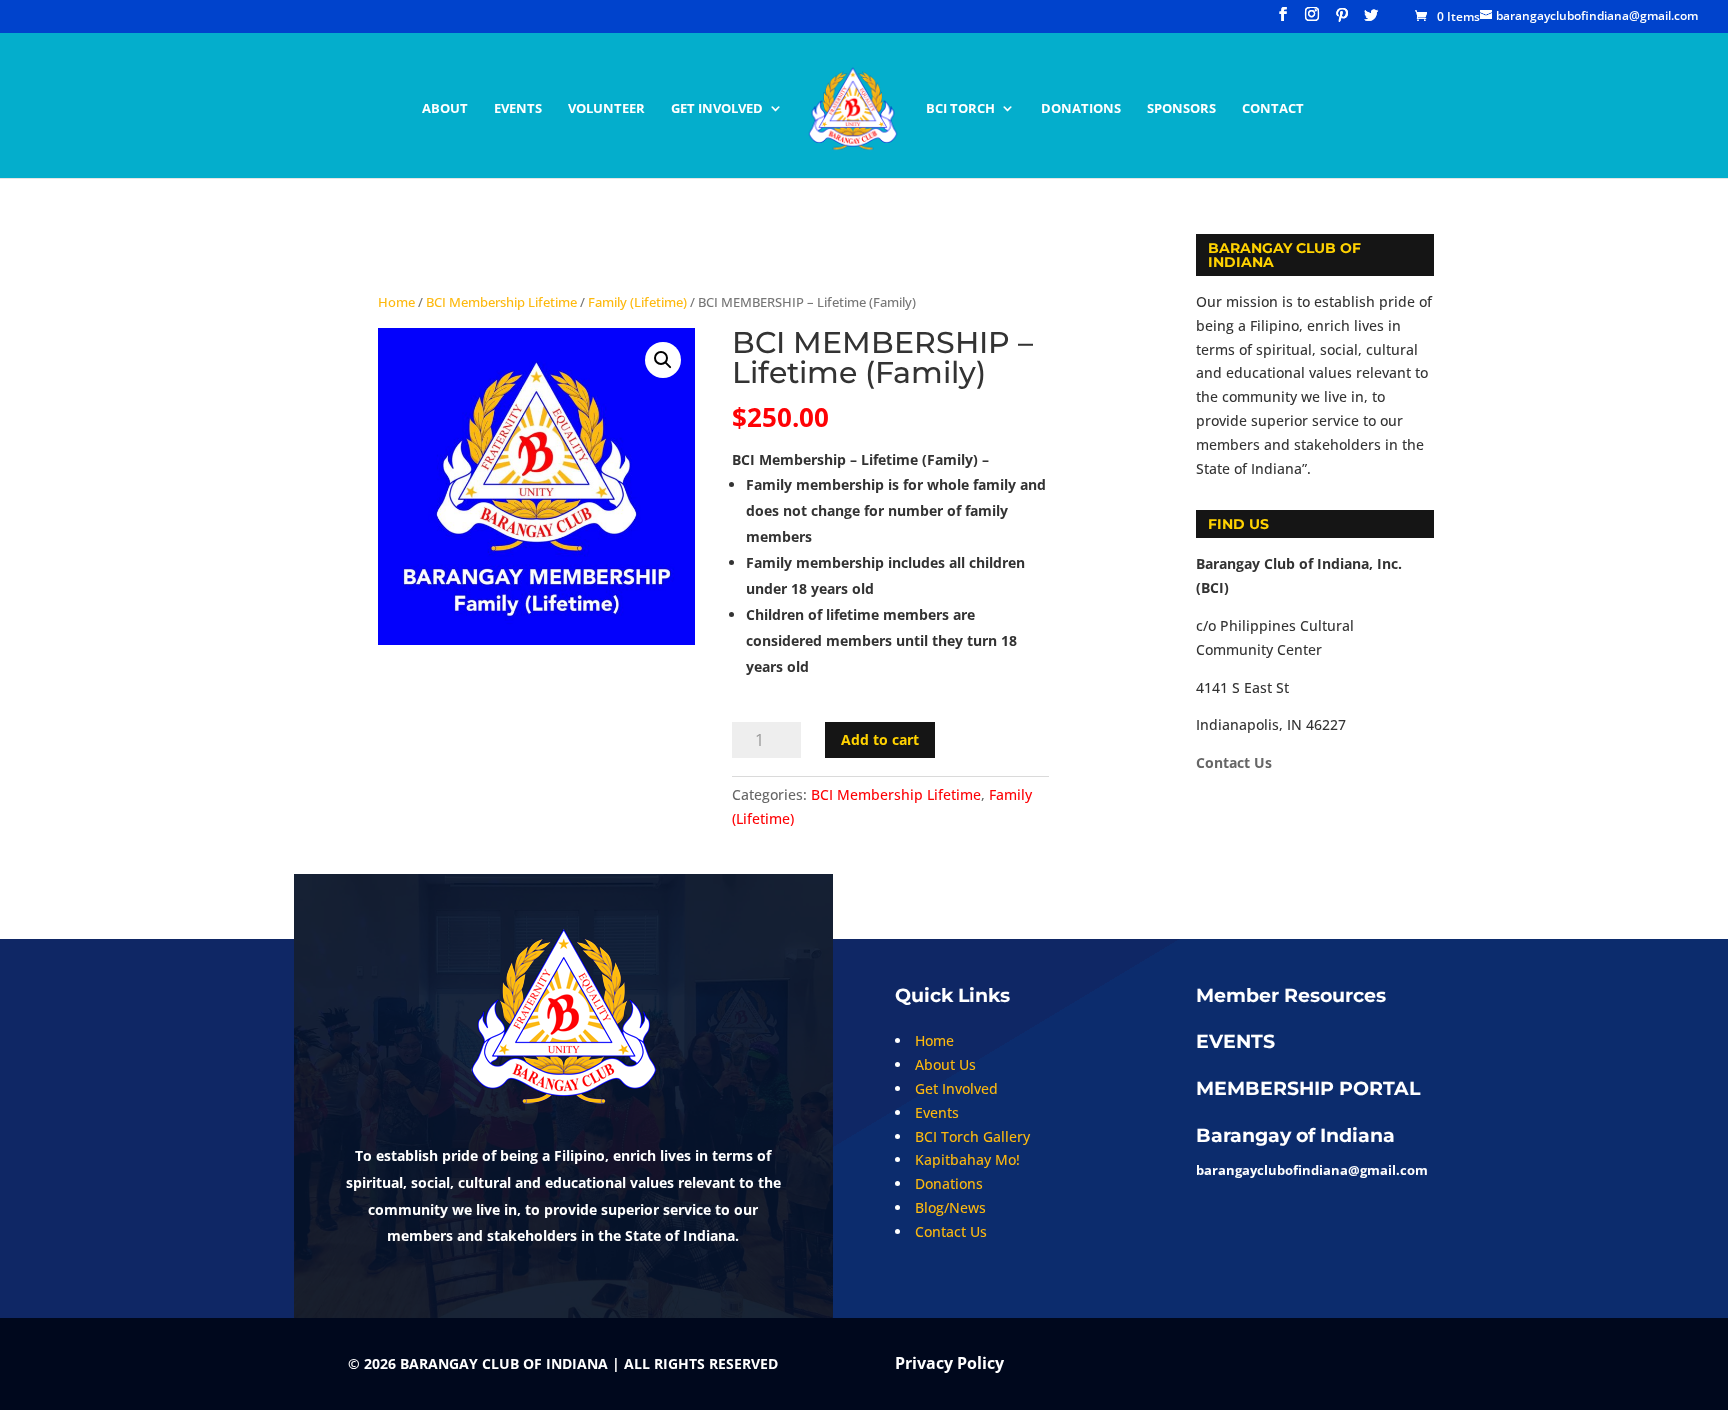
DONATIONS (1081, 109)
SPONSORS (1181, 109)
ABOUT (445, 109)
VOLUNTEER (606, 109)
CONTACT (1273, 109)
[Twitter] (1371, 20)
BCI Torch (960, 109)
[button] (663, 360)
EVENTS (518, 109)
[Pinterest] (1342, 20)
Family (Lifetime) (637, 302)
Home (396, 302)
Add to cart (880, 739)
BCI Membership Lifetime (501, 302)
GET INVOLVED (717, 109)
